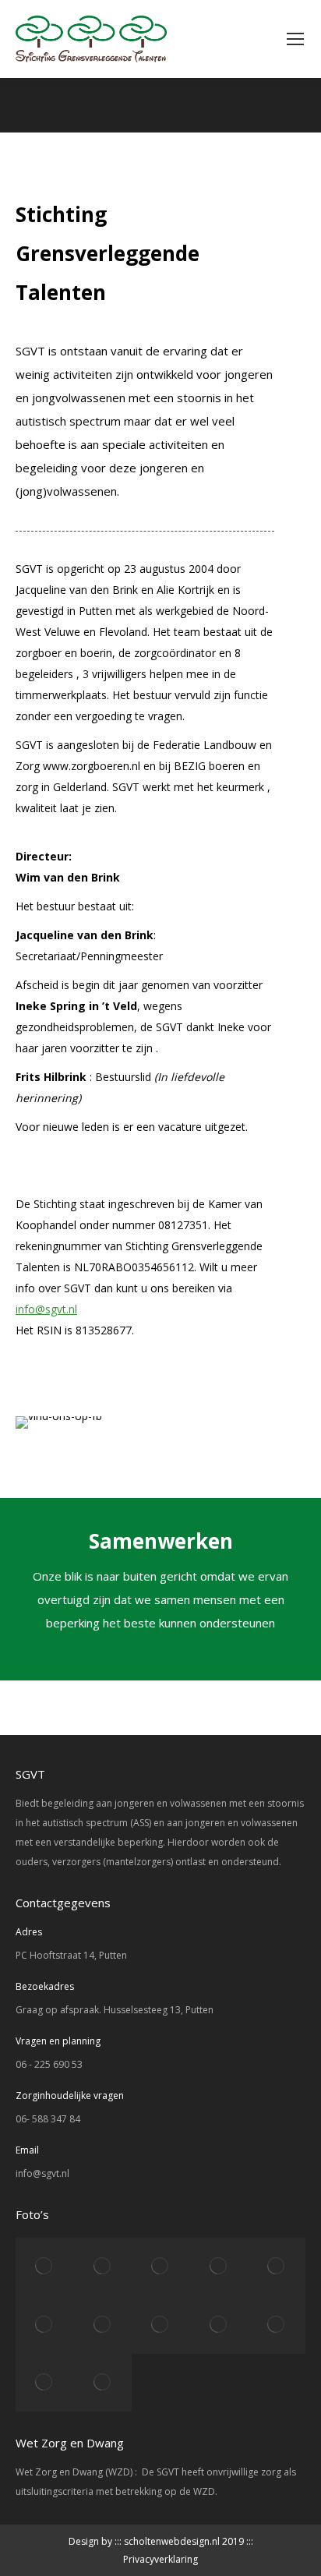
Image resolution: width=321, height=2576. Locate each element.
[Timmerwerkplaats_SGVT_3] (44, 2324)
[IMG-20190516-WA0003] (218, 2267)
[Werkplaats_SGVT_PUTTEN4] (277, 2267)
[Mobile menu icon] (295, 39)
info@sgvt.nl (46, 1309)
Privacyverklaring (160, 2559)
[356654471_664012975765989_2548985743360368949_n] (160, 2267)
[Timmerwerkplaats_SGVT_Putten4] (102, 2324)
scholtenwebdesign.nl (172, 2541)
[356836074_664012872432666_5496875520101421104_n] (44, 2267)
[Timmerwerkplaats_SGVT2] (160, 2324)
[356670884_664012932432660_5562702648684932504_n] (102, 2267)
